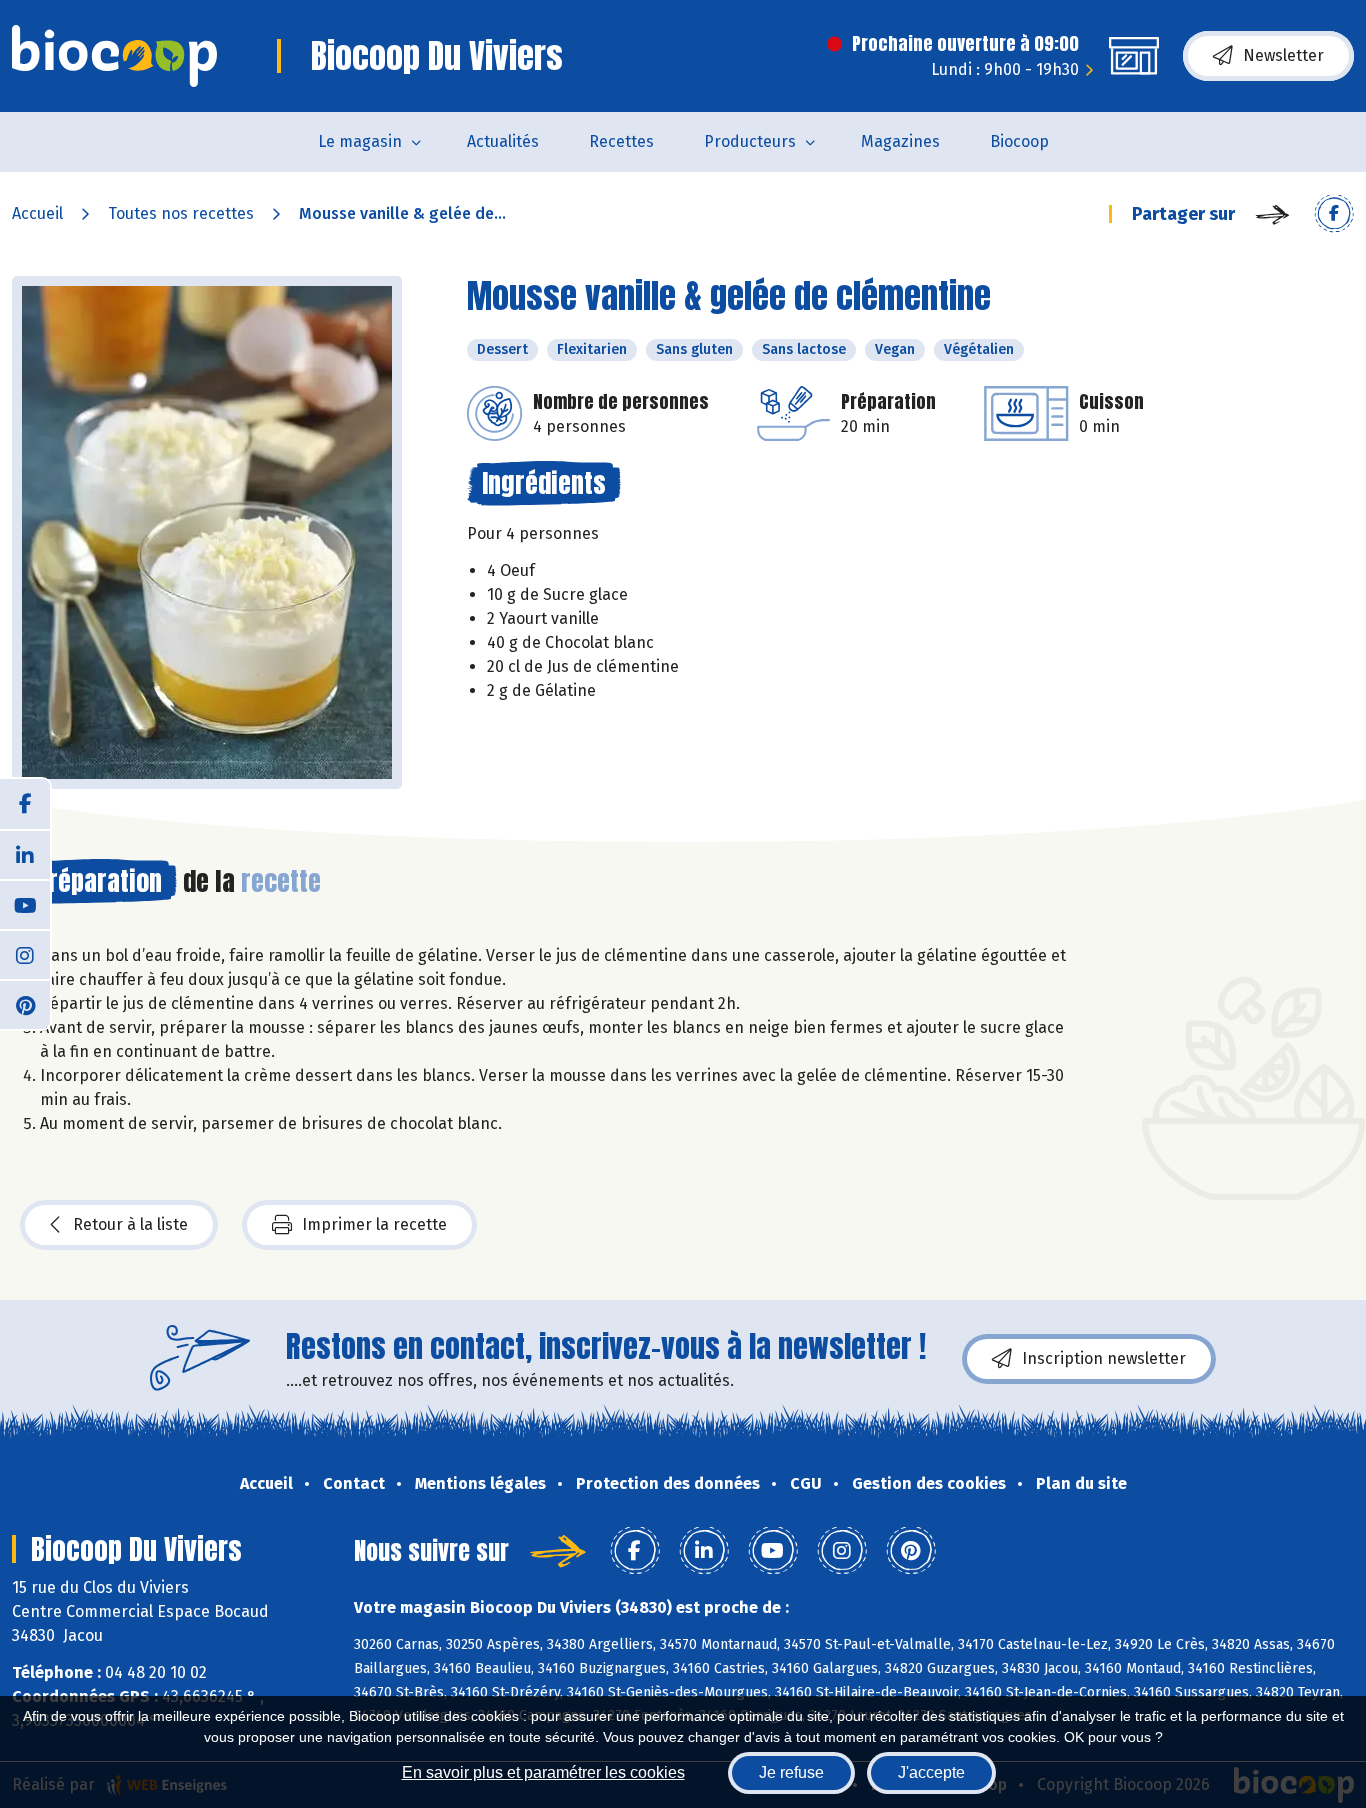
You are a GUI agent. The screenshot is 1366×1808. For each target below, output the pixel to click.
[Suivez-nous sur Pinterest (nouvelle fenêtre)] (25, 1004)
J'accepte (931, 1772)
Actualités (503, 141)
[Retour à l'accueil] (114, 56)
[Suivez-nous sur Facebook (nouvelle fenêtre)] (25, 804)
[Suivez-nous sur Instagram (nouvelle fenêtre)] (25, 954)
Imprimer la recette (374, 1224)
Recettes (621, 141)
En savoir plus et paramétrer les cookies (543, 1772)
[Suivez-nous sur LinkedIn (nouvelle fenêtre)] (25, 854)
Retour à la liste (130, 1224)
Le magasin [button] (360, 141)
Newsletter (1283, 55)
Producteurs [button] (750, 141)
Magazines (900, 141)
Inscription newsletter (1104, 1358)
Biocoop (1019, 141)
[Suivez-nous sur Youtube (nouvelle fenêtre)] (25, 904)
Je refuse (791, 1772)
